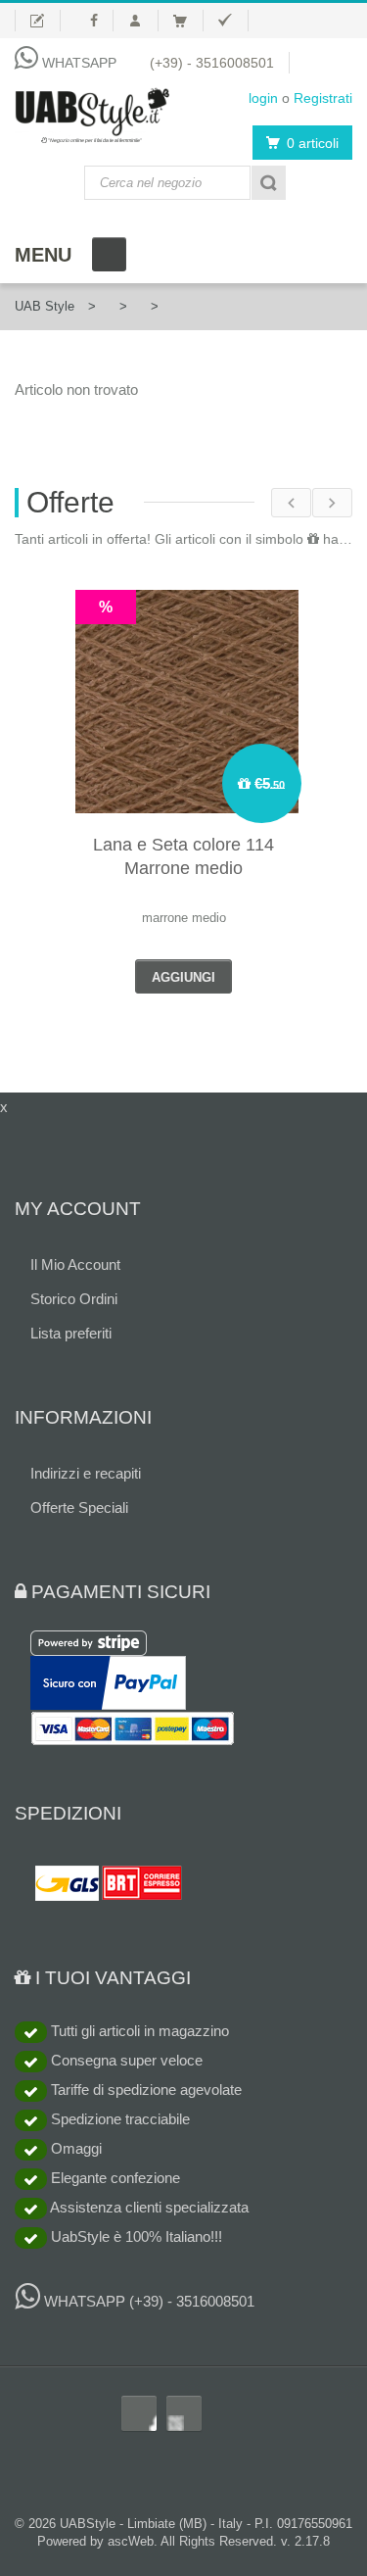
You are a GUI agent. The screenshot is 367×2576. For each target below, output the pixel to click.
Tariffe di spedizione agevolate (144, 2090)
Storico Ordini (74, 1299)
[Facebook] (94, 21)
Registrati (323, 98)
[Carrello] (188, 21)
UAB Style (45, 306)
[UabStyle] (92, 112)
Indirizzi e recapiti (86, 1473)
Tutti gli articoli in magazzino (138, 2031)
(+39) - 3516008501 (212, 63)
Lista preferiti (71, 1333)
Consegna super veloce (125, 2060)
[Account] (143, 21)
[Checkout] (233, 21)
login (263, 98)
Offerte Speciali (79, 1507)
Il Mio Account (75, 1264)
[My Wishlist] (38, 21)
